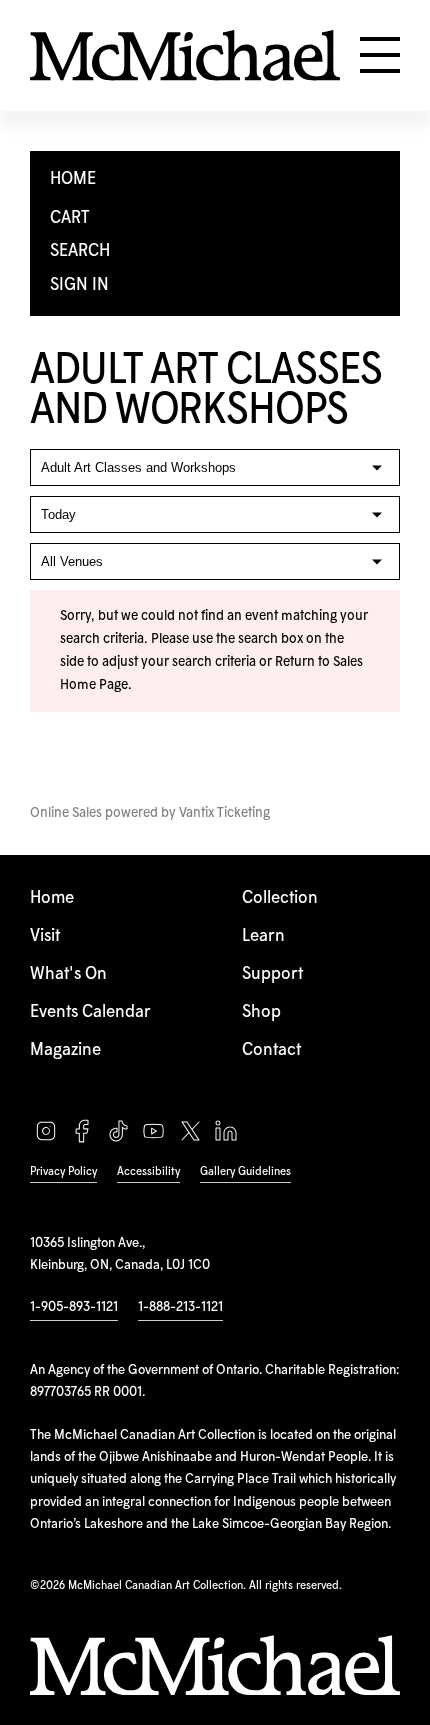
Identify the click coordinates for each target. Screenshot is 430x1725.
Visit (45, 936)
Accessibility (148, 1171)
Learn (263, 936)
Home (52, 898)
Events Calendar (90, 1012)
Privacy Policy (63, 1171)
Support (272, 974)
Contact (271, 1050)
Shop (261, 1012)
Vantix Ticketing (224, 813)
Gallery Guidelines (245, 1171)
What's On (68, 974)
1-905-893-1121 (74, 1307)
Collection (280, 898)
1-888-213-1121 (180, 1307)
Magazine (65, 1050)
